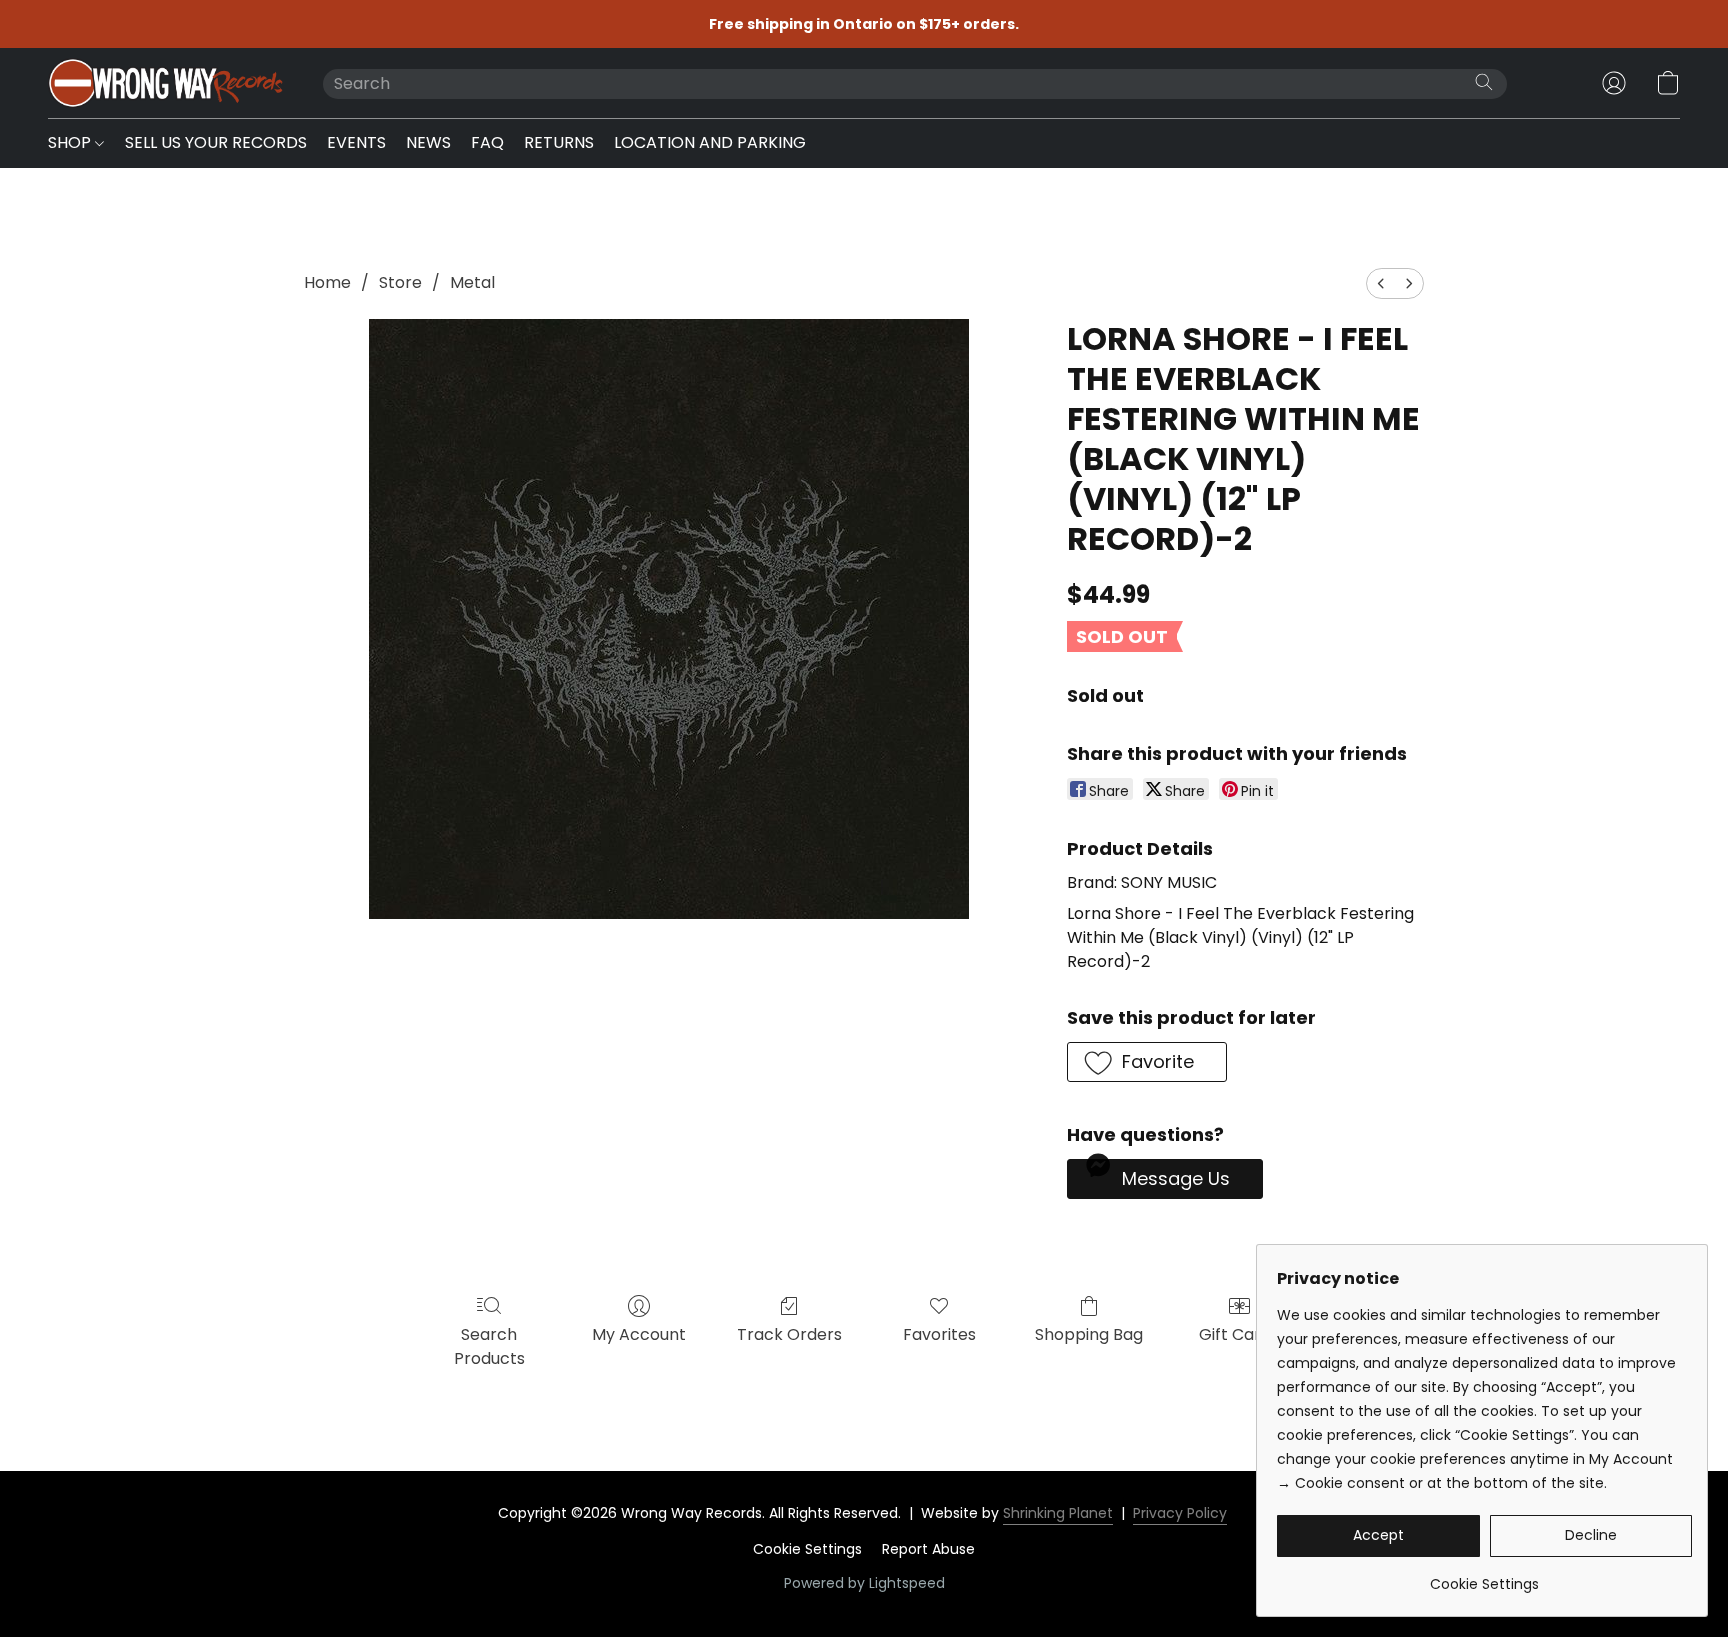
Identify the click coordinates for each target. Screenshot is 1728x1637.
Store (400, 282)
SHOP (71, 142)
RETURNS (559, 142)
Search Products (489, 1346)
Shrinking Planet (1058, 1513)
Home (327, 282)
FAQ (487, 142)
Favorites (939, 1334)
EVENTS (356, 142)
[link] (1484, 1576)
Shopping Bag (1089, 1334)
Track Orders (789, 1334)
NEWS (428, 142)
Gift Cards (1239, 1334)
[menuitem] (1381, 283)
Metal (472, 282)
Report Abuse (928, 1549)
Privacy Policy (1180, 1513)
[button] (165, 83)
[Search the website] (1484, 82)
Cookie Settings (807, 1549)
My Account (639, 1334)
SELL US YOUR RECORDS (216, 142)
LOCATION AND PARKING (710, 142)
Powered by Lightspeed (864, 1583)
